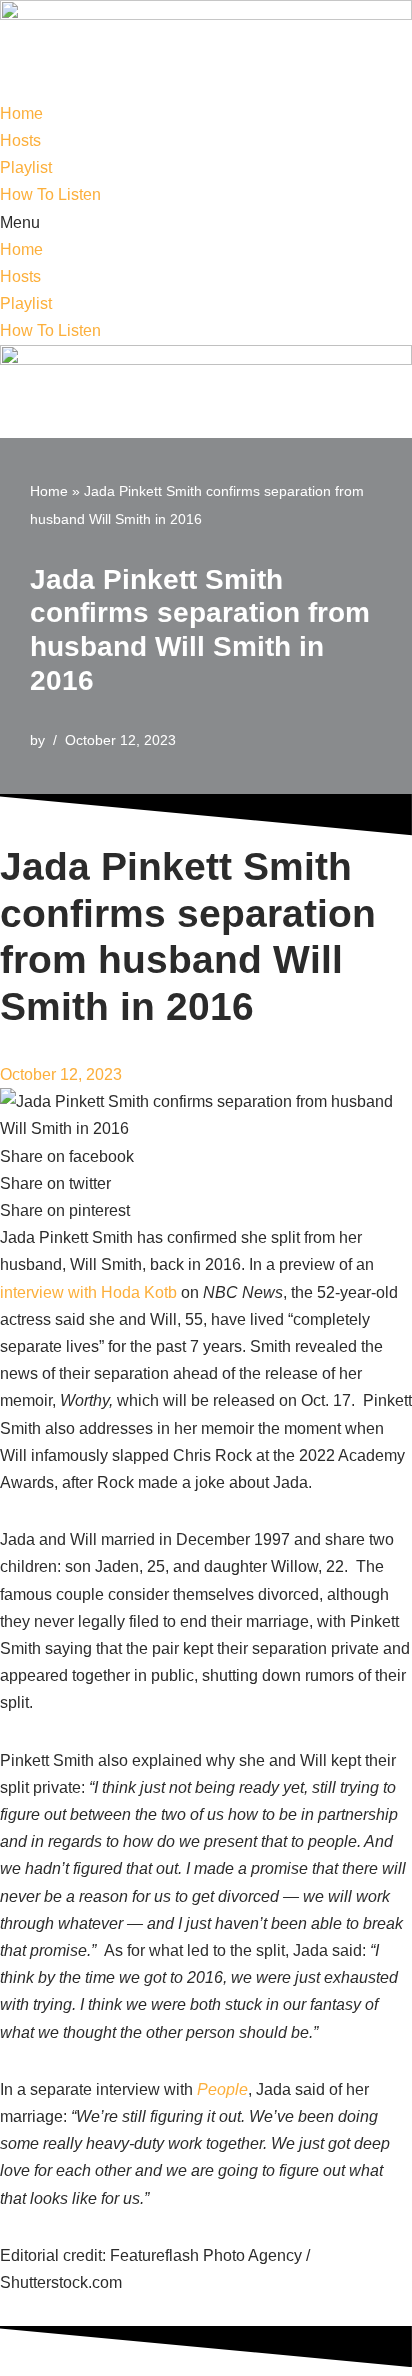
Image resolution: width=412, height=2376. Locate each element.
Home (21, 113)
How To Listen (50, 194)
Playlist (26, 167)
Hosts (20, 140)
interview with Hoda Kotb (88, 1292)
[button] (206, 222)
